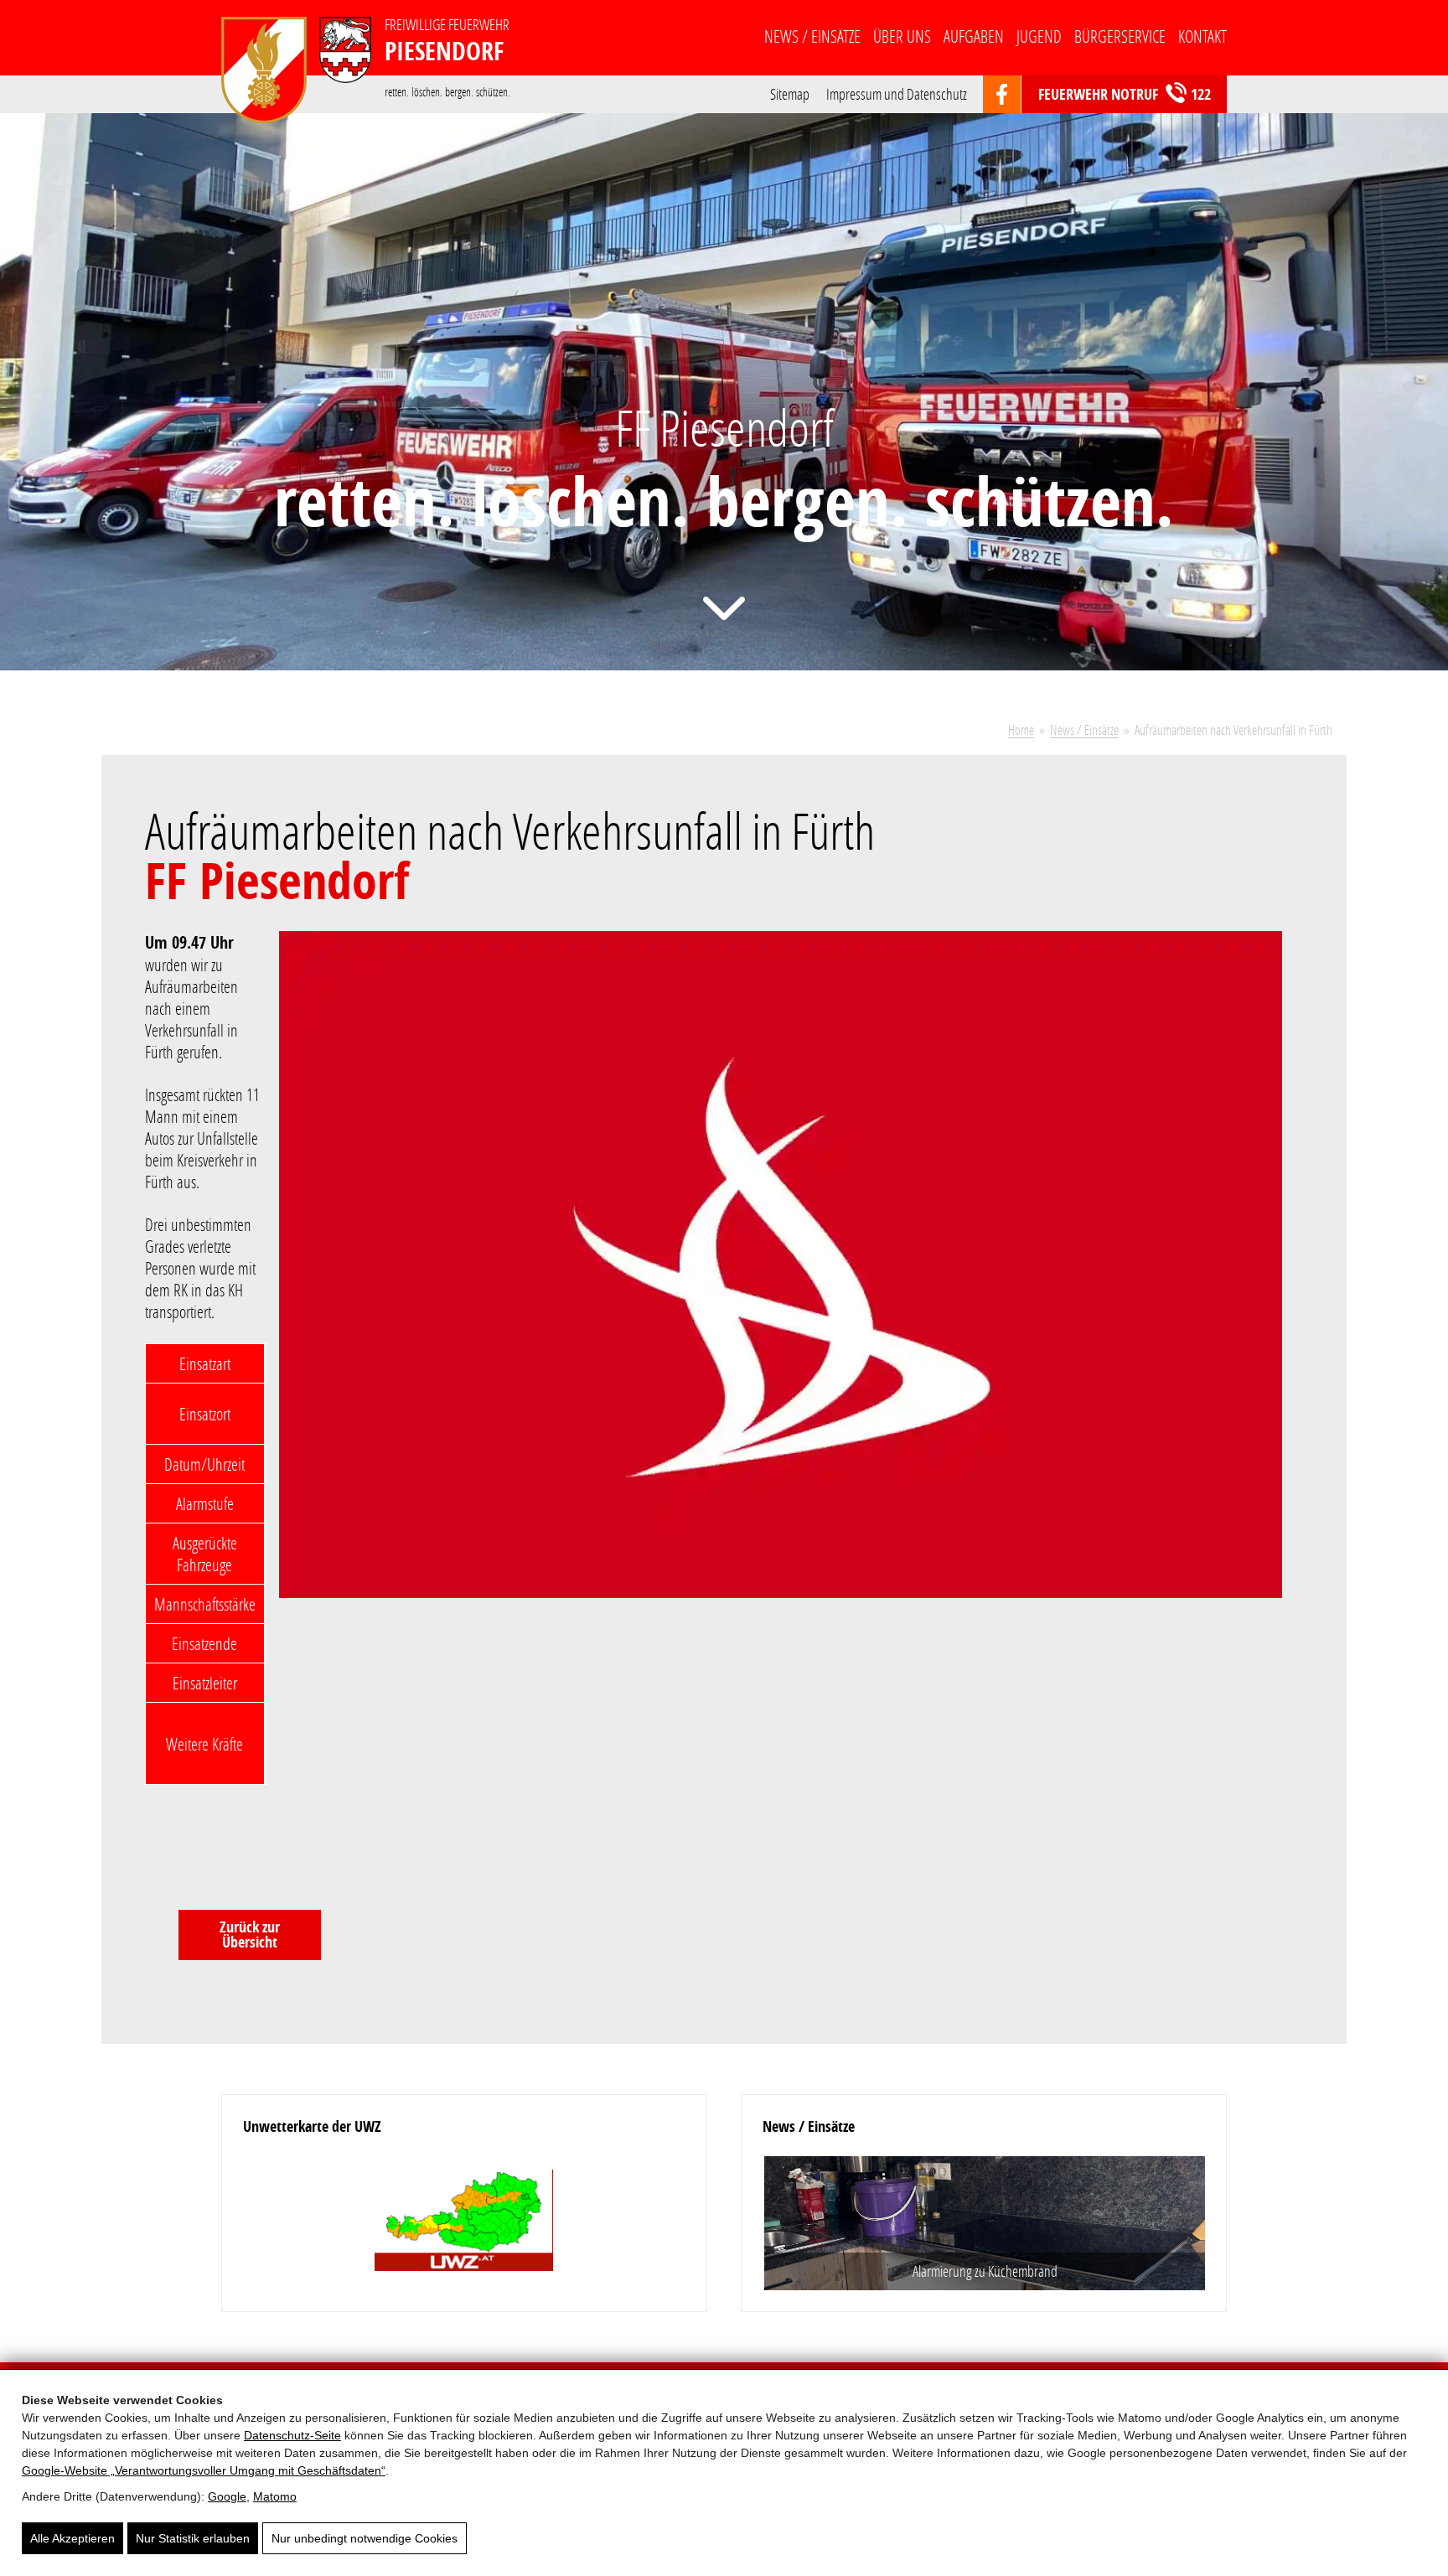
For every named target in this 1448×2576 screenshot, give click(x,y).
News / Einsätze (812, 36)
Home (1021, 729)
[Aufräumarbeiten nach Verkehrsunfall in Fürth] (791, 1275)
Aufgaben (974, 36)
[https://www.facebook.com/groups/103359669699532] (1002, 95)
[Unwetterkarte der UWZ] (464, 2222)
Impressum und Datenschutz (897, 93)
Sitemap (790, 93)
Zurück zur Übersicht (250, 1935)
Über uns (902, 36)
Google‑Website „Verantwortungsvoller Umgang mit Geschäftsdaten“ (204, 2470)
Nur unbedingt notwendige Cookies (365, 2538)
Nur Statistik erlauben (193, 2538)
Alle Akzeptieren (72, 2538)
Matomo (275, 2496)
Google (227, 2496)
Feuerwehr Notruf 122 (1125, 94)
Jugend (1039, 36)
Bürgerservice (1120, 36)
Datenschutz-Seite (292, 2435)
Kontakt (1202, 36)
